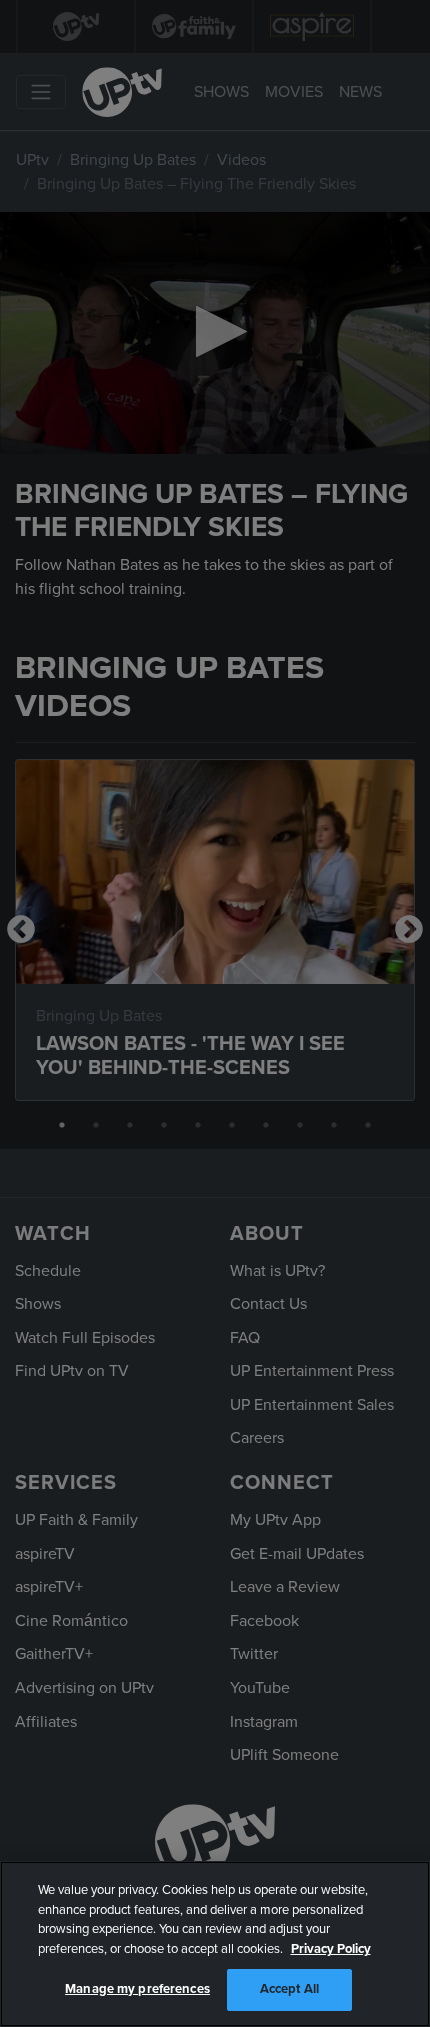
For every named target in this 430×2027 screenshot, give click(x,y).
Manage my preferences (137, 1989)
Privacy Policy (331, 1949)
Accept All (289, 1989)
